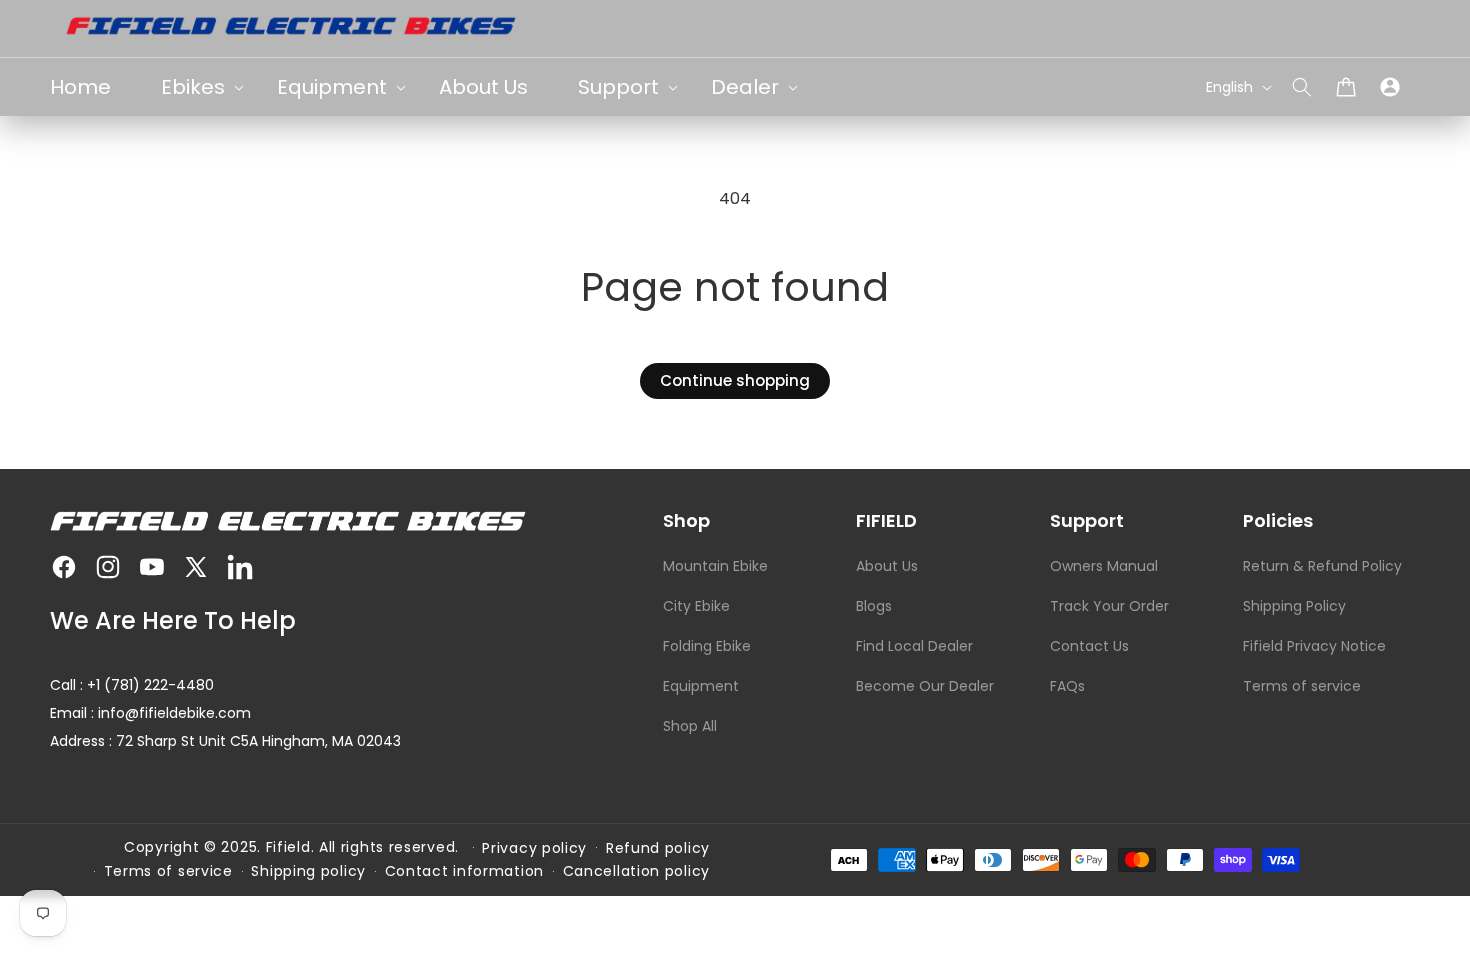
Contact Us (1089, 646)
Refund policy (658, 848)
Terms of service (1302, 686)
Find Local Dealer (914, 646)
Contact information (464, 871)
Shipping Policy (1294, 606)
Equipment (701, 686)
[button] (1302, 87)
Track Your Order (1109, 606)
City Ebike (696, 606)
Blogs (874, 606)
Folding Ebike (707, 646)
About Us (887, 566)
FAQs (1067, 686)
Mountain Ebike (715, 566)
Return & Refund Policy (1322, 566)
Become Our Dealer (925, 686)
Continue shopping (735, 380)
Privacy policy (534, 848)
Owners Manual (1104, 566)
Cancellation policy (636, 871)
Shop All (690, 726)
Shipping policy (308, 871)
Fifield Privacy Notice (1314, 646)
